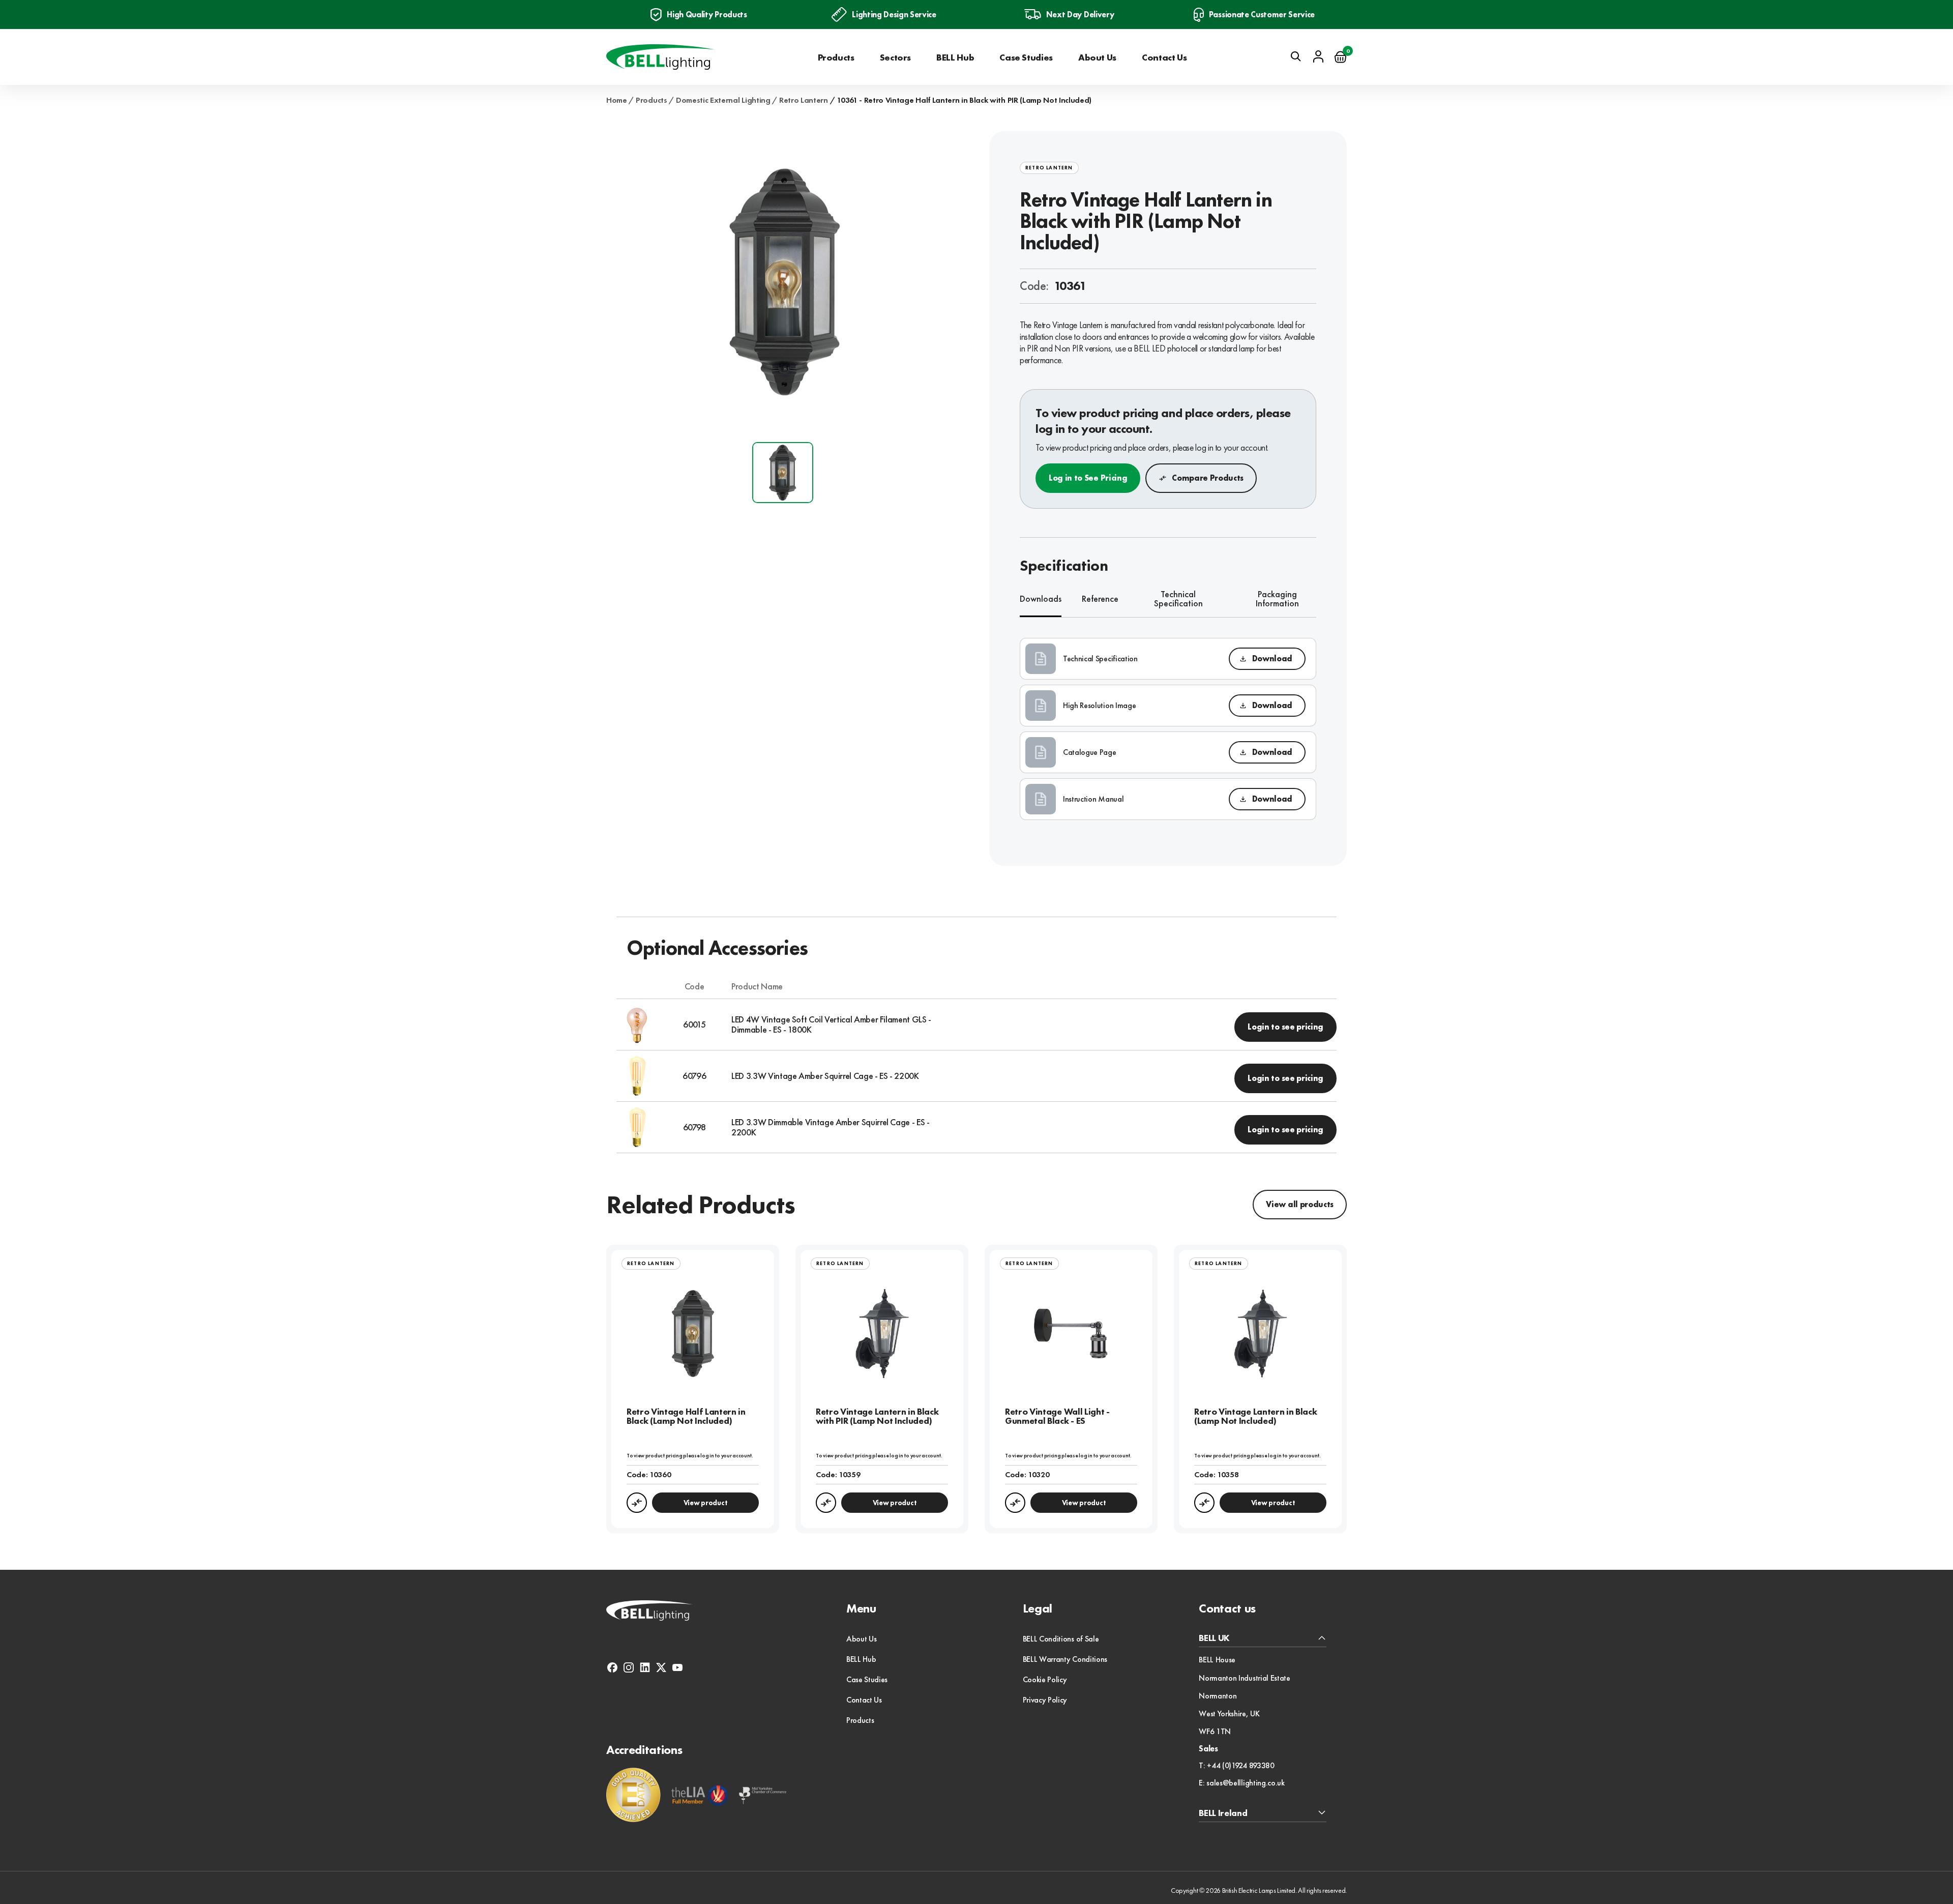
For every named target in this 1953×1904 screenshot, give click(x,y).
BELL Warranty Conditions (1065, 1659)
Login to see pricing (1285, 1027)
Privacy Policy (1045, 1700)
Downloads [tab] (1041, 598)
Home (617, 100)
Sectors (895, 57)
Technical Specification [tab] (1178, 599)
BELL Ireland (1223, 1813)
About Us (1097, 57)
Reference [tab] (1100, 598)
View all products (1300, 1204)
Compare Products (1208, 478)
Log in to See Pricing (1088, 478)
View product (706, 1503)
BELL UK (1214, 1638)
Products (836, 57)
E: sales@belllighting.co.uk (1241, 1783)
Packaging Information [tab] (1277, 599)
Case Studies (1026, 57)
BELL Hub (955, 57)
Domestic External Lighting (723, 100)
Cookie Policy (1045, 1679)
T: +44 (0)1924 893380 (1236, 1766)
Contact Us (1164, 57)
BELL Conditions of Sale (1061, 1639)
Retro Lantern (804, 100)
